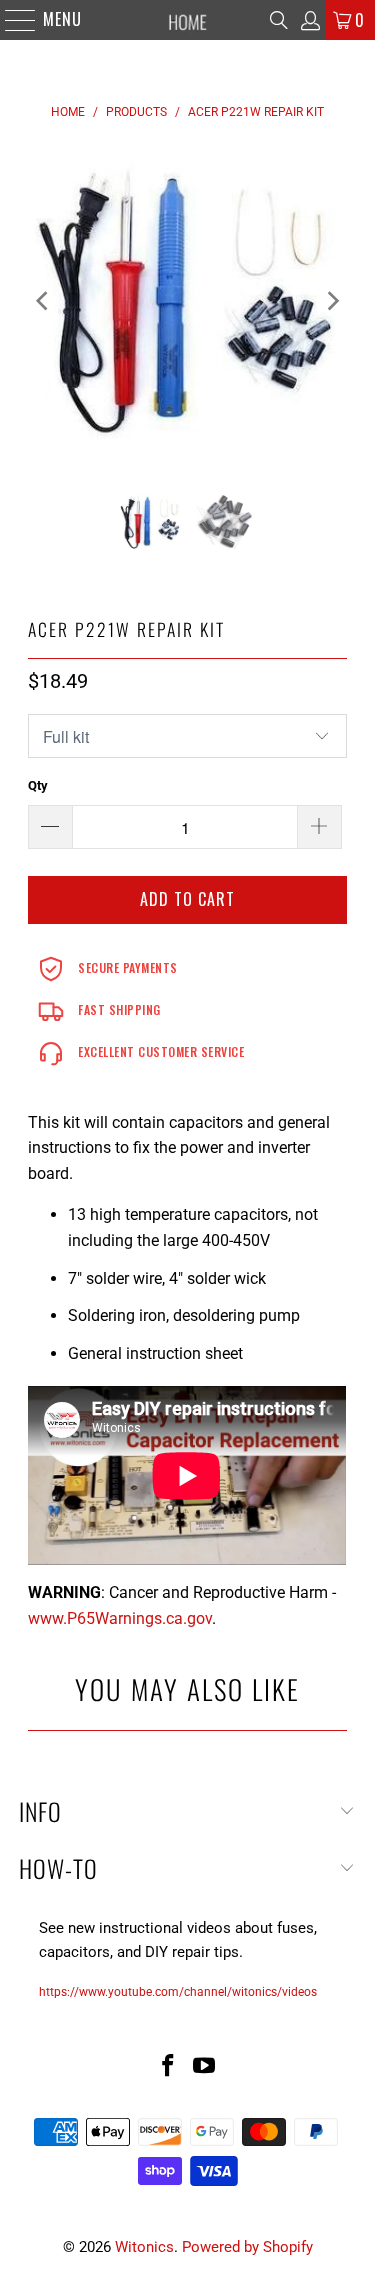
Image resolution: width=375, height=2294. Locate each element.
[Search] (279, 20)
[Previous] (43, 301)
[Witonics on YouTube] (205, 2067)
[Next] (332, 301)
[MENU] (10, 20)
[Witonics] (188, 20)
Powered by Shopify (247, 2247)
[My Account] (309, 20)
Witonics (144, 2247)
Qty (38, 785)
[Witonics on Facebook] (169, 2067)
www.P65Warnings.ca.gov (120, 1618)
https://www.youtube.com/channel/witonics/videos (178, 1992)
